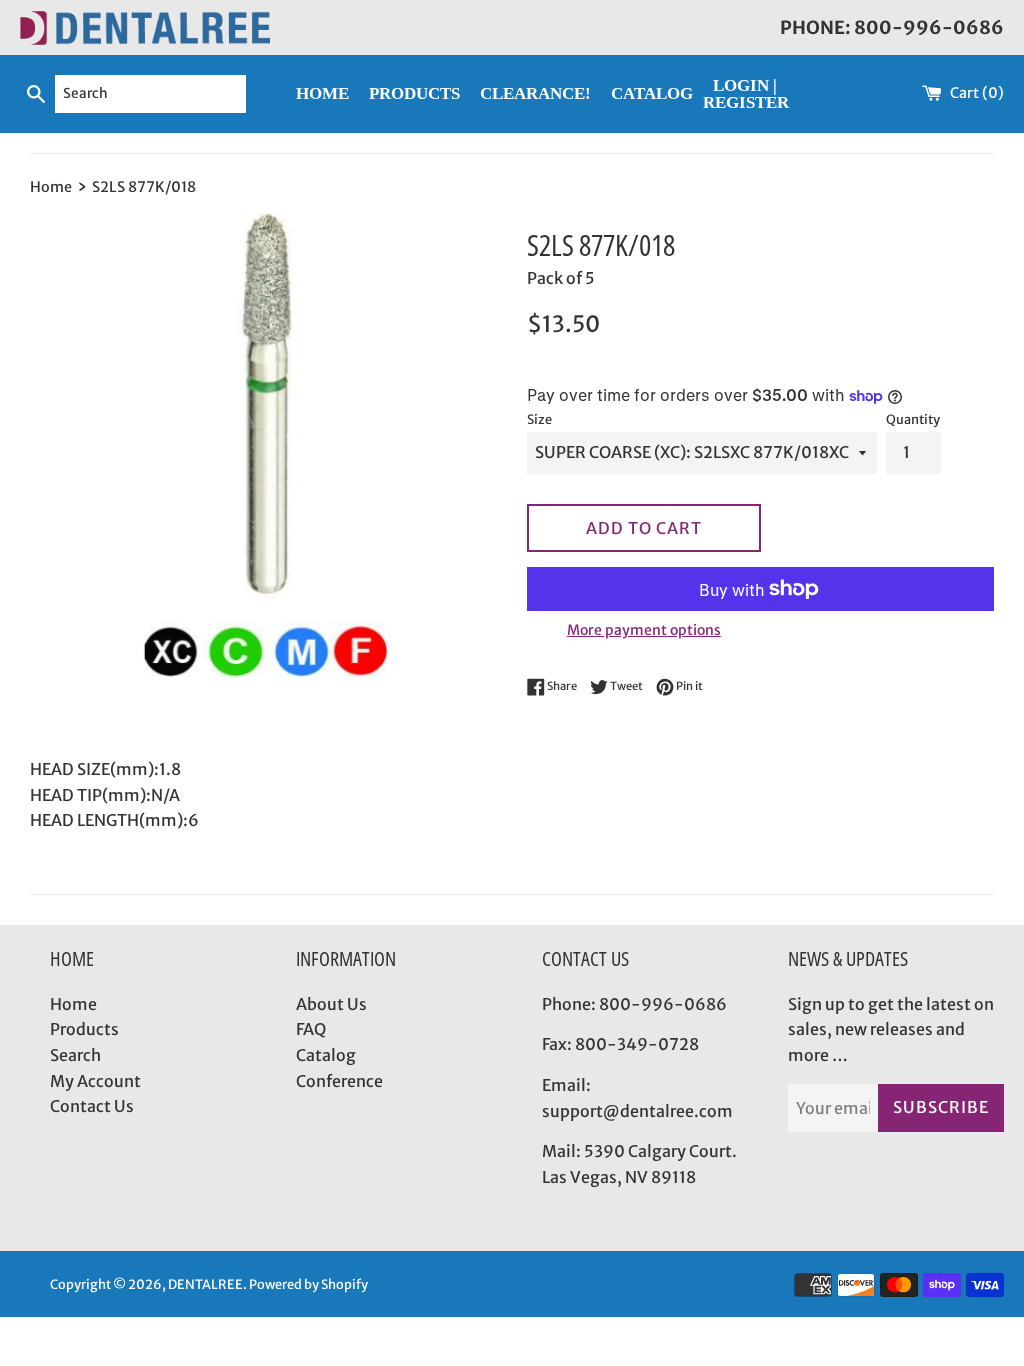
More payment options (644, 630)
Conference (339, 1081)
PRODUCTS (414, 93)
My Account (95, 1081)
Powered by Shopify (308, 1284)
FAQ (311, 1029)
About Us (331, 1004)
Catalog (326, 1055)
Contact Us (92, 1106)
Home (73, 1004)
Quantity (913, 419)
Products (84, 1029)
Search (75, 1055)
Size (539, 419)
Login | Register (746, 94)
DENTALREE (205, 1284)
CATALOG (652, 93)
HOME (322, 93)
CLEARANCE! (535, 93)
